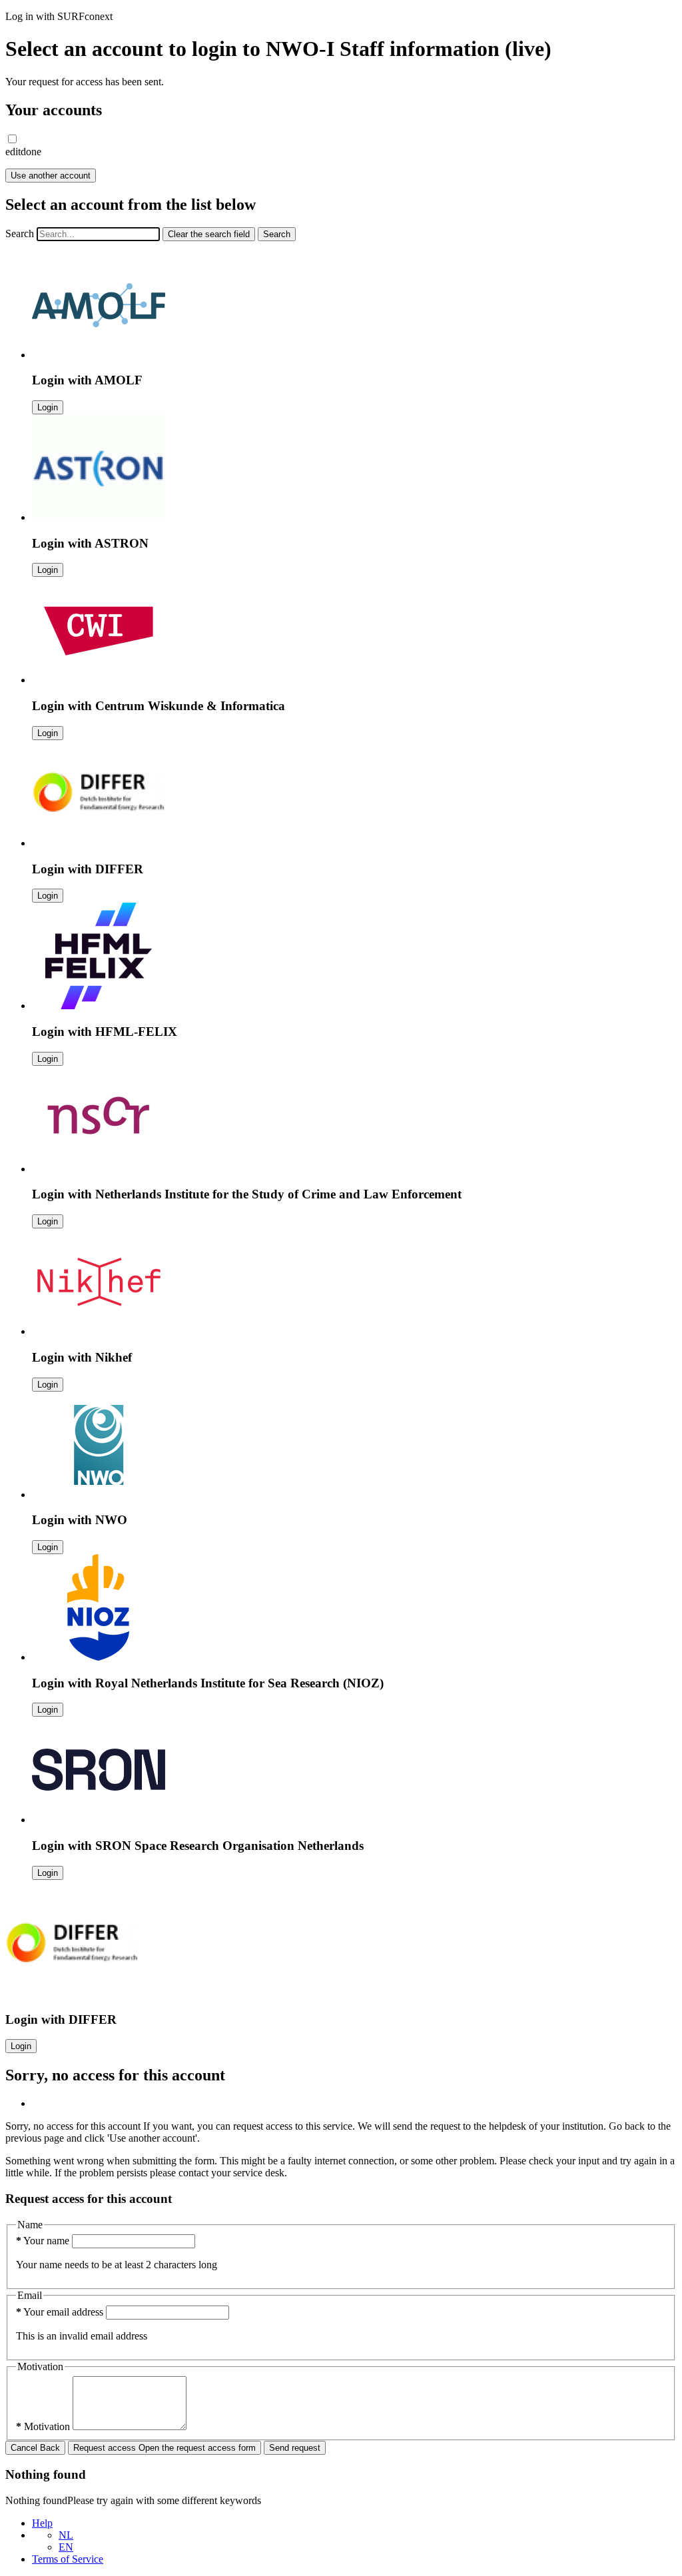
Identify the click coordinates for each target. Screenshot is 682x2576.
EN (66, 2547)
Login (48, 407)
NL (66, 2535)
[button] (12, 139)
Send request (295, 2448)
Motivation (44, 2426)
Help (42, 2523)
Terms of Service (68, 2559)
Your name (44, 2241)
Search (20, 233)
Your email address (61, 2312)
